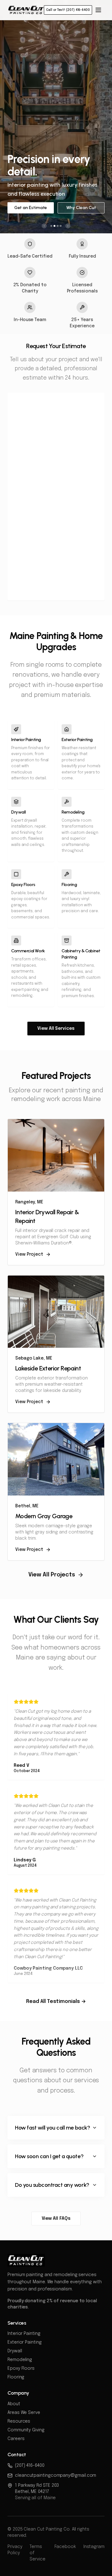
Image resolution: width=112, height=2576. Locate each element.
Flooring (16, 2377)
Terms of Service (37, 2553)
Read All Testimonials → (56, 2002)
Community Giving (26, 2430)
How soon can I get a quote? (49, 2156)
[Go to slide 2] (54, 226)
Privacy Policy (15, 2550)
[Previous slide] (44, 226)
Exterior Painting (25, 2342)
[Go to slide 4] (61, 226)
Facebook (65, 2547)
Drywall (15, 2351)
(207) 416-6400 (30, 2466)
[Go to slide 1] (51, 226)
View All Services (56, 1029)
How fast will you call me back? (52, 2128)
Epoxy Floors (21, 2368)
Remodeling (20, 2360)
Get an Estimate (31, 208)
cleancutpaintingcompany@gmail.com (56, 2476)
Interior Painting (24, 2334)
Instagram (94, 2547)
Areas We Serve (24, 2413)
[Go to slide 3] (58, 226)
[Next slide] (68, 226)
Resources (19, 2421)
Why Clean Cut (81, 208)
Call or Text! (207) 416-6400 (68, 10)
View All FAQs (56, 2219)
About (14, 2404)
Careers (16, 2439)
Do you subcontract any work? (52, 2185)
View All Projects (52, 1575)
